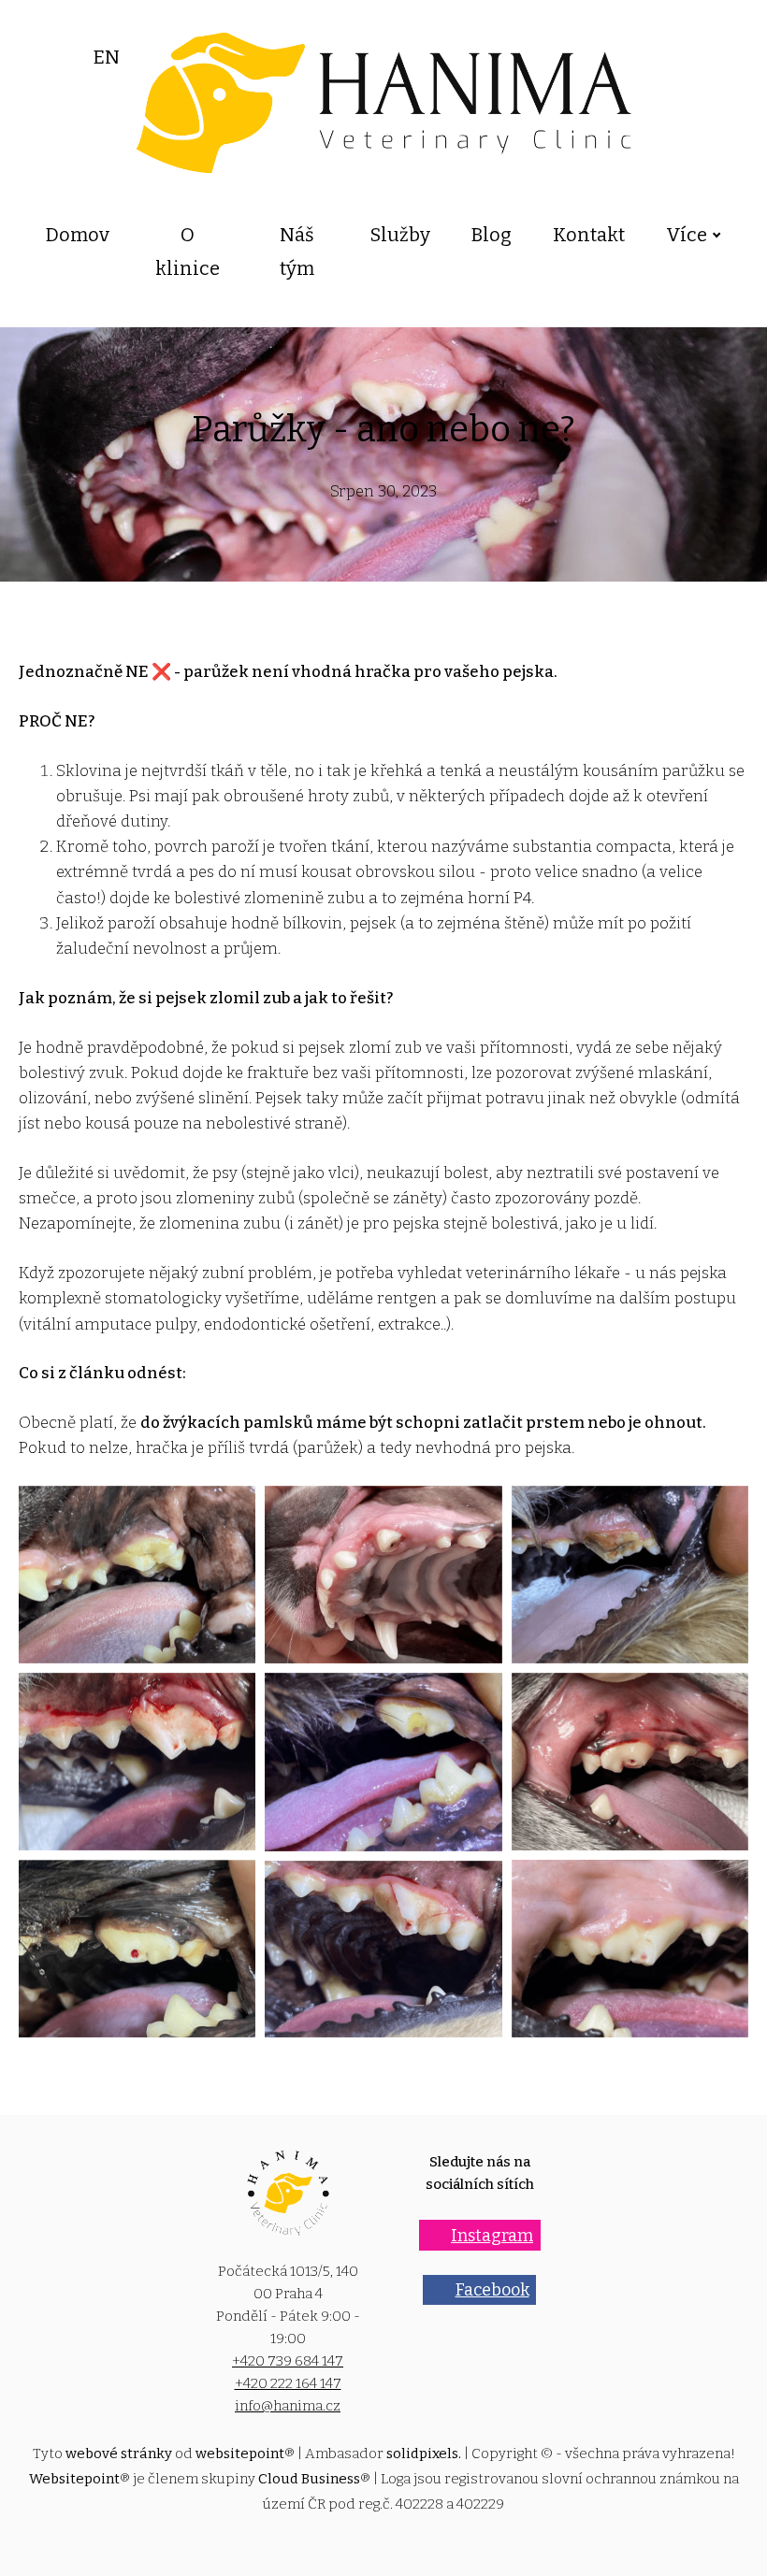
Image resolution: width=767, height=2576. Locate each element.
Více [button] (687, 235)
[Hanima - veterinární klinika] (384, 103)
